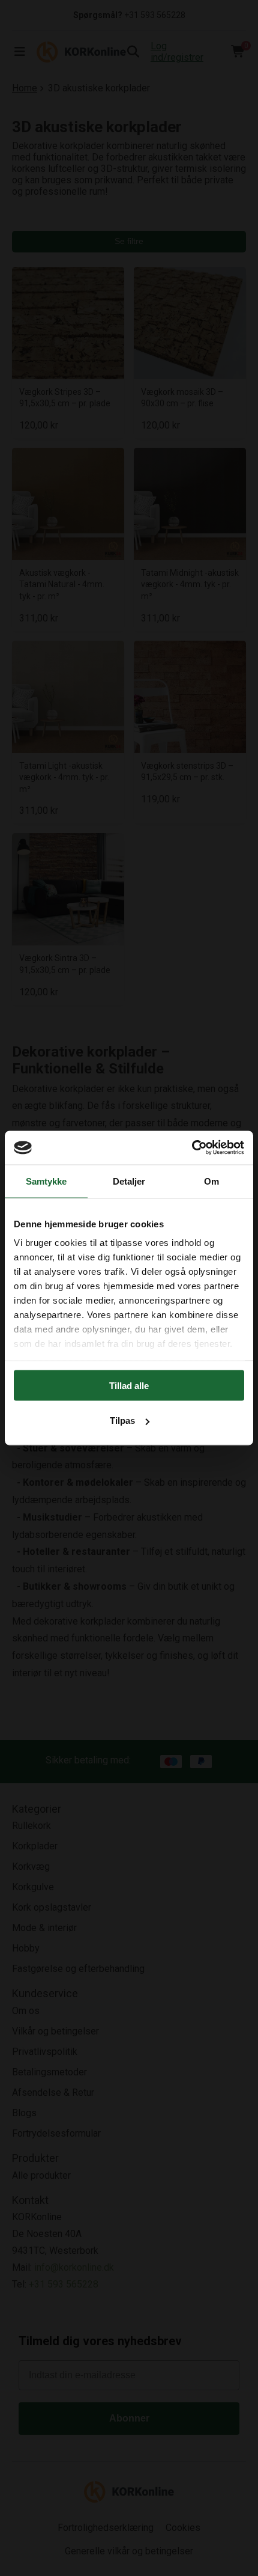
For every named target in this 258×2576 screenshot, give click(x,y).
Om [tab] (211, 1181)
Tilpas (122, 1421)
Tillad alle (129, 1385)
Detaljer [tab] (129, 1181)
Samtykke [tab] (46, 1181)
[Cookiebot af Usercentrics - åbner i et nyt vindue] (192, 1148)
